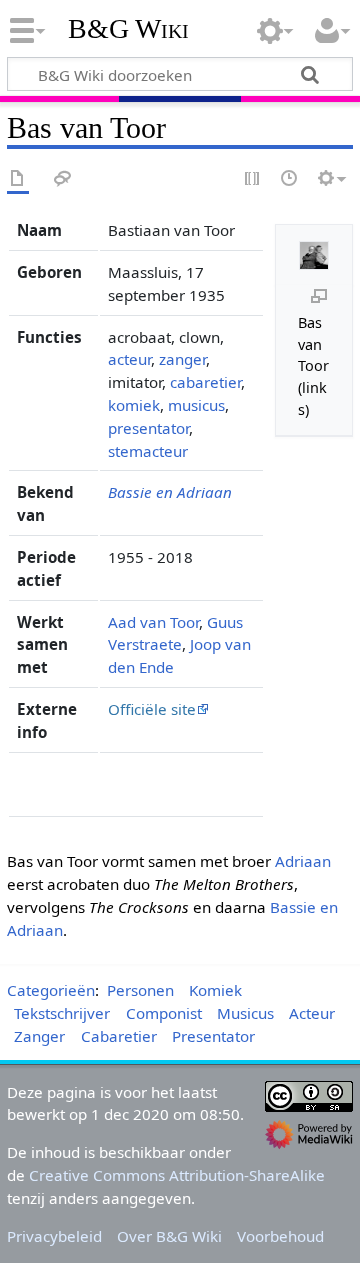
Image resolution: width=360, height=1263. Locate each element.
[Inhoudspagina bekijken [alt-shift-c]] (18, 179)
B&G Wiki (128, 29)
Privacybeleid (54, 1236)
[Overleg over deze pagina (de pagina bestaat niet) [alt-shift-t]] (63, 179)
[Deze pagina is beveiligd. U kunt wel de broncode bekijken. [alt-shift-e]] (253, 179)
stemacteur (148, 451)
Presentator (213, 1036)
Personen (140, 990)
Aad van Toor (153, 622)
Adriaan (303, 861)
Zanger (39, 1036)
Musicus (245, 1013)
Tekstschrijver (62, 1013)
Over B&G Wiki (169, 1236)
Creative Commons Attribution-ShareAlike (177, 1175)
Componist (164, 1013)
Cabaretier (119, 1036)
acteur (129, 359)
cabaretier (205, 382)
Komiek (215, 990)
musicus (196, 405)
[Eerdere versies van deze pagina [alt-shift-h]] (290, 179)
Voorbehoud (280, 1236)
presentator (148, 428)
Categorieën (51, 990)
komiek (134, 405)
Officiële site (152, 709)
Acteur (312, 1013)
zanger (182, 359)
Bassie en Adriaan (170, 492)
